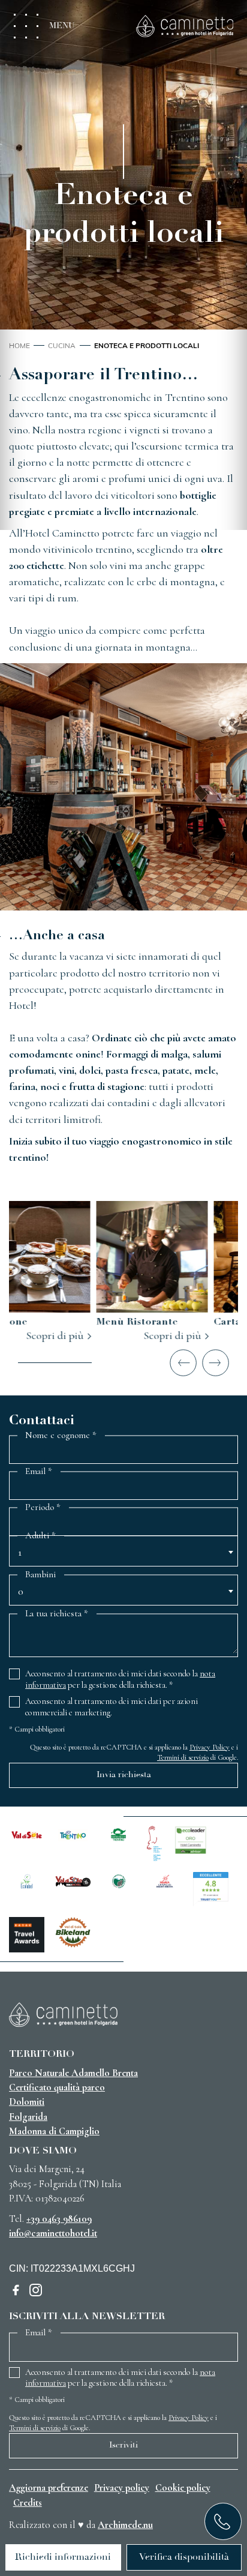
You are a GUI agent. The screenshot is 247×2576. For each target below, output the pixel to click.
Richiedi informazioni (63, 2557)
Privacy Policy (210, 1747)
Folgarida (28, 2117)
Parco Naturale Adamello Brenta (73, 2073)
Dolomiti (27, 2102)
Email (39, 1472)
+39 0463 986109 (59, 2219)
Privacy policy (122, 2488)
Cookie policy (183, 2488)
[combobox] (123, 1555)
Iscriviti (123, 2445)
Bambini (40, 1574)
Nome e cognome (61, 1435)
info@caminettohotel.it (53, 2233)
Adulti (40, 1536)
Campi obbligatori (37, 1729)
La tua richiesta (57, 1613)
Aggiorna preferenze (49, 2488)
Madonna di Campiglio (54, 2131)
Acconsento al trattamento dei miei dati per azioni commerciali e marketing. (112, 1707)
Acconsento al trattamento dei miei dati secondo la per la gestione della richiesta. (120, 1679)
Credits (28, 2503)
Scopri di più (88, 1335)
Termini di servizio (183, 1757)
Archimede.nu (125, 2525)
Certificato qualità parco (57, 2087)
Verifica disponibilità (184, 2557)
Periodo (43, 1508)
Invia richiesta (124, 1775)
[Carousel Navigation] (123, 1363)
